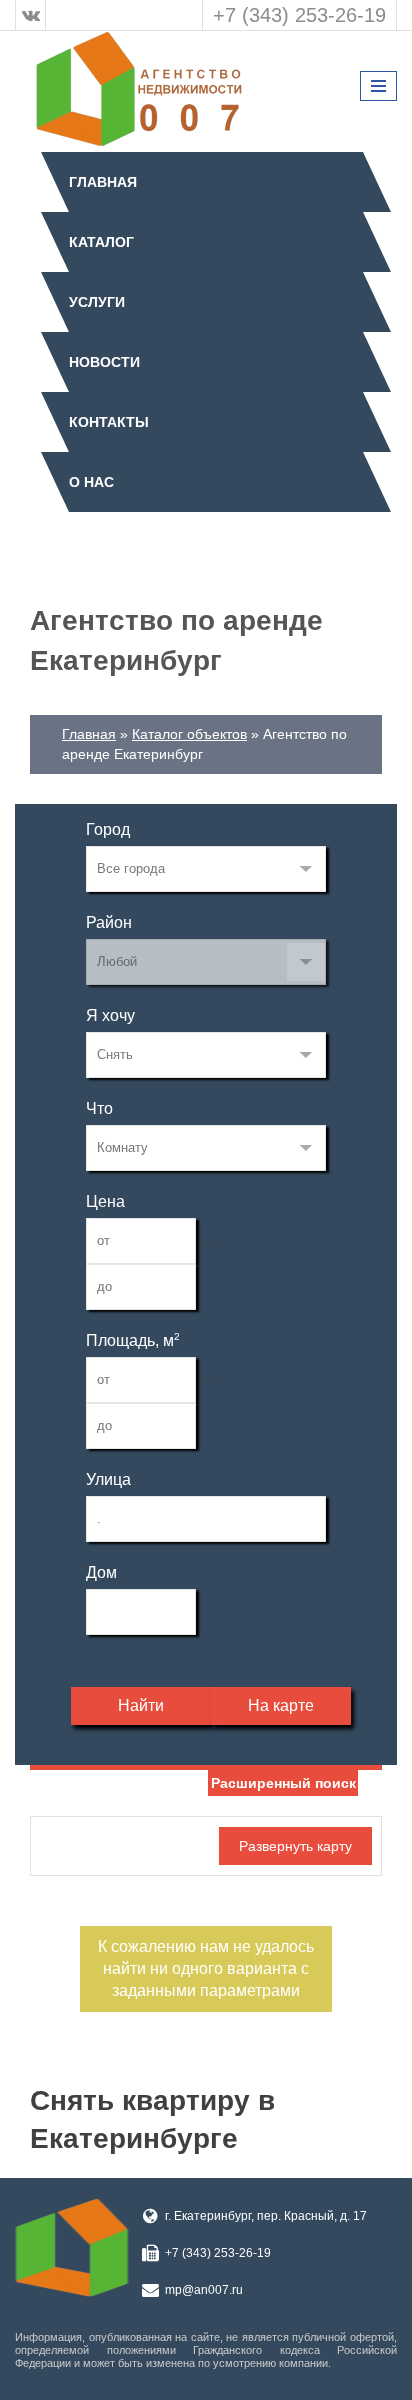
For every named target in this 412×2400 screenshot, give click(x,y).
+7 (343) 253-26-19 (299, 15)
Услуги (97, 302)
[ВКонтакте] (31, 15)
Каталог (101, 242)
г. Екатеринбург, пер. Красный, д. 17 (266, 2216)
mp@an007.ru (204, 2290)
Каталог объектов (189, 734)
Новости (104, 362)
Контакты (109, 422)
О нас (91, 482)
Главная (103, 182)
